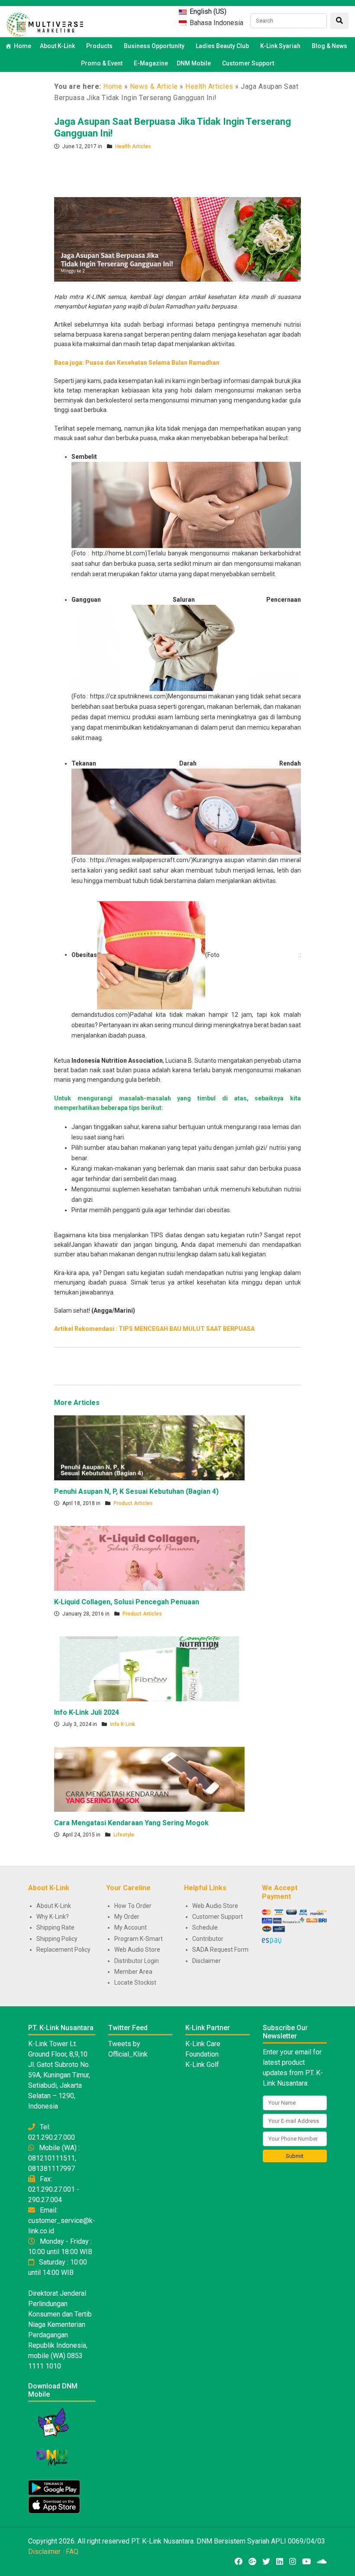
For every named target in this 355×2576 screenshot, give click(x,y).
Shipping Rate (55, 1927)
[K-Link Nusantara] (45, 24)
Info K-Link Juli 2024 (87, 1712)
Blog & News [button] (329, 46)
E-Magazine (151, 63)
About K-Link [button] (57, 46)
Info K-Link (123, 1724)
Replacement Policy (63, 1950)
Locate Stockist (135, 1982)
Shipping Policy (57, 1939)
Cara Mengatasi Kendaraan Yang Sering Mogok (131, 1823)
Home (23, 46)
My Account (131, 1927)
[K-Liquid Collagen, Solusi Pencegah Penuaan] (149, 1558)
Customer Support (248, 63)
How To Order (133, 1906)
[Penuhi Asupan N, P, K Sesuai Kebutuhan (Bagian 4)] (149, 1447)
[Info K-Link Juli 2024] (149, 1668)
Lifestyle (124, 1835)
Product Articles (133, 1503)
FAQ (72, 2552)
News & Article (154, 86)
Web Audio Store (137, 1950)
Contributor (208, 1939)
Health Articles (209, 86)
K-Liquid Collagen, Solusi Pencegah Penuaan (127, 1602)
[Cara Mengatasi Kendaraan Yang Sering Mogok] (149, 1779)
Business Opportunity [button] (154, 46)
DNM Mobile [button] (194, 63)
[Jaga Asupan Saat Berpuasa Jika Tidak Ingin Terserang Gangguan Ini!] (177, 239)
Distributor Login (137, 1961)
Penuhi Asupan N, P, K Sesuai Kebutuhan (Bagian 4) (136, 1491)
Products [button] (99, 46)
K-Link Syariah (280, 46)
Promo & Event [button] (102, 63)
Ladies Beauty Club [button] (222, 46)
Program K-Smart (139, 1939)
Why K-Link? (53, 1917)
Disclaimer (207, 1961)
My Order (127, 1917)
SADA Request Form (220, 1950)
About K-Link (54, 1906)
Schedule (205, 1927)
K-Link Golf (202, 2065)
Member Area (133, 1972)
